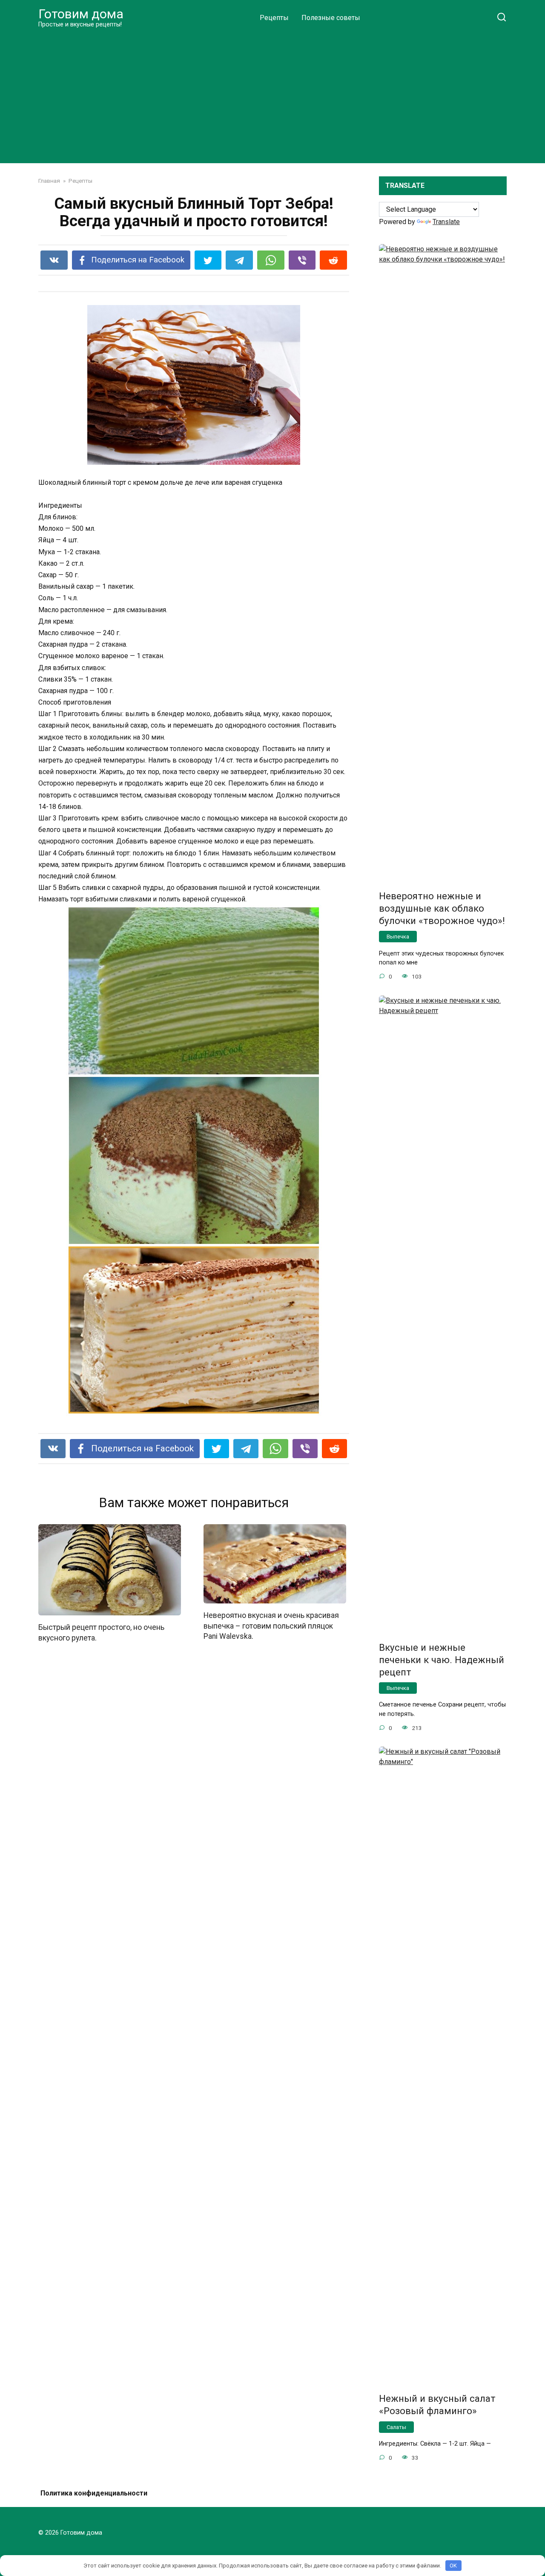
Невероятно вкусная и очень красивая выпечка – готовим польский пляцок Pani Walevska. (271, 1626)
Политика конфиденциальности (94, 2493)
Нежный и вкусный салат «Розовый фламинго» (437, 2405)
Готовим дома (81, 14)
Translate (446, 222)
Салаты (396, 2427)
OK (453, 2566)
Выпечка (398, 937)
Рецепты (274, 18)
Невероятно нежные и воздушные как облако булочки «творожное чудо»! (442, 908)
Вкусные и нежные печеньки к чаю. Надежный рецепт (442, 1660)
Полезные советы (331, 18)
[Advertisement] (272, 95)
